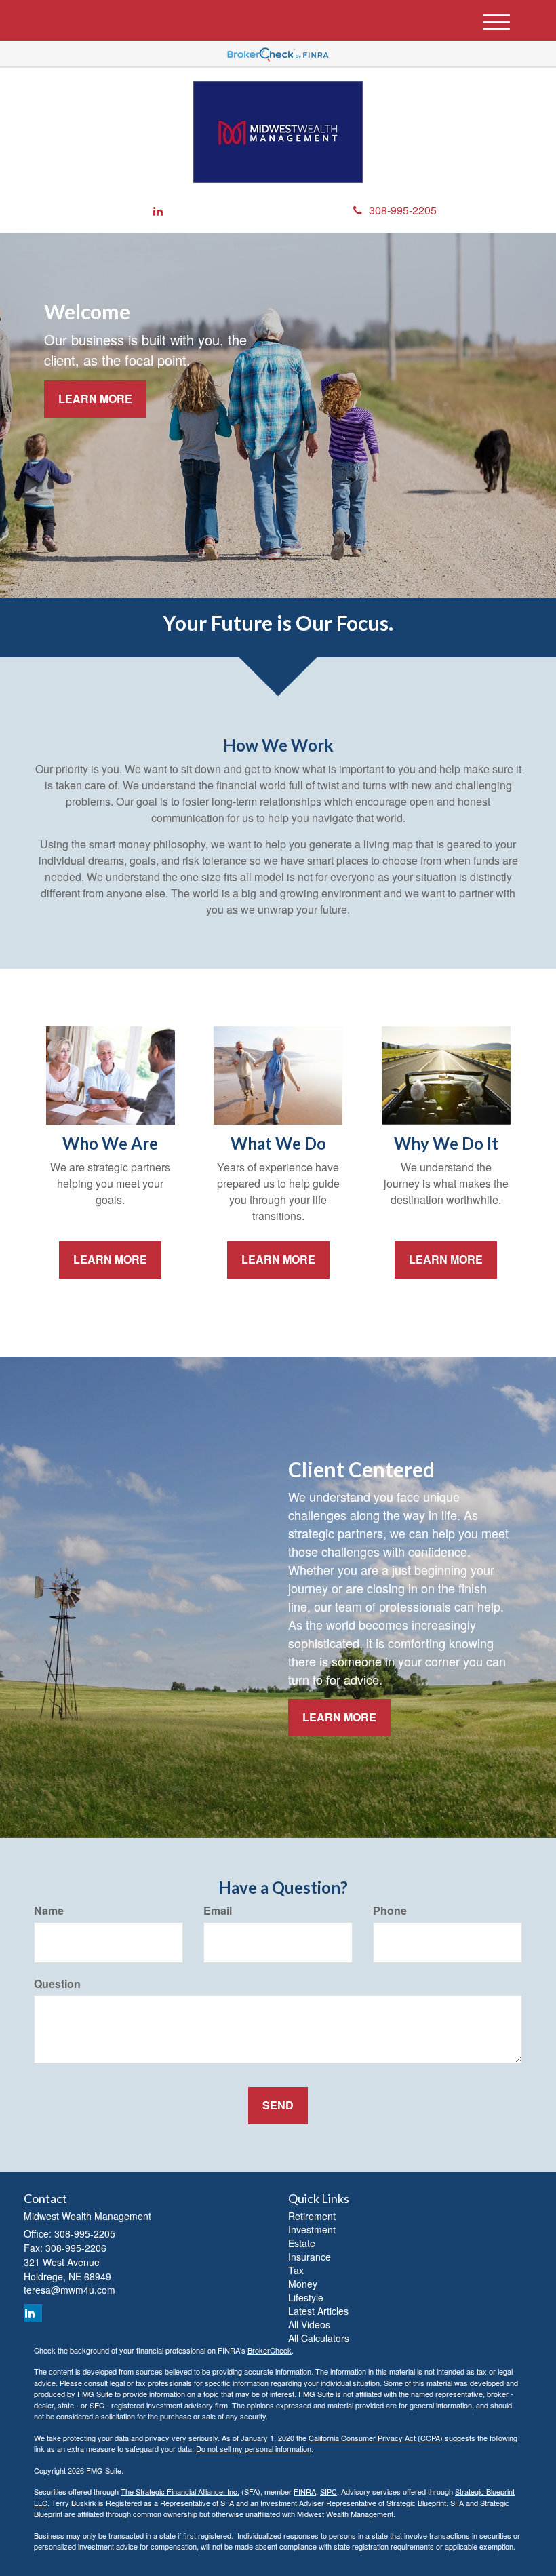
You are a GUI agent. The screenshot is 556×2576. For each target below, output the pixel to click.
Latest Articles (318, 2311)
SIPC (329, 2491)
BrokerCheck (270, 2350)
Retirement (312, 2216)
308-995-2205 (403, 210)
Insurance (310, 2257)
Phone (390, 1911)
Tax (296, 2270)
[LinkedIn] (158, 211)
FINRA (305, 2491)
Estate (302, 2243)
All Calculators (319, 2338)
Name (49, 1911)
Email (218, 1911)
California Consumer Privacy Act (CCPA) (376, 2438)
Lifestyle (306, 2297)
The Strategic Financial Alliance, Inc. (180, 2491)
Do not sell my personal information (254, 2448)
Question (57, 1984)
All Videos (309, 2324)
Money (303, 2284)
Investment (312, 2229)
